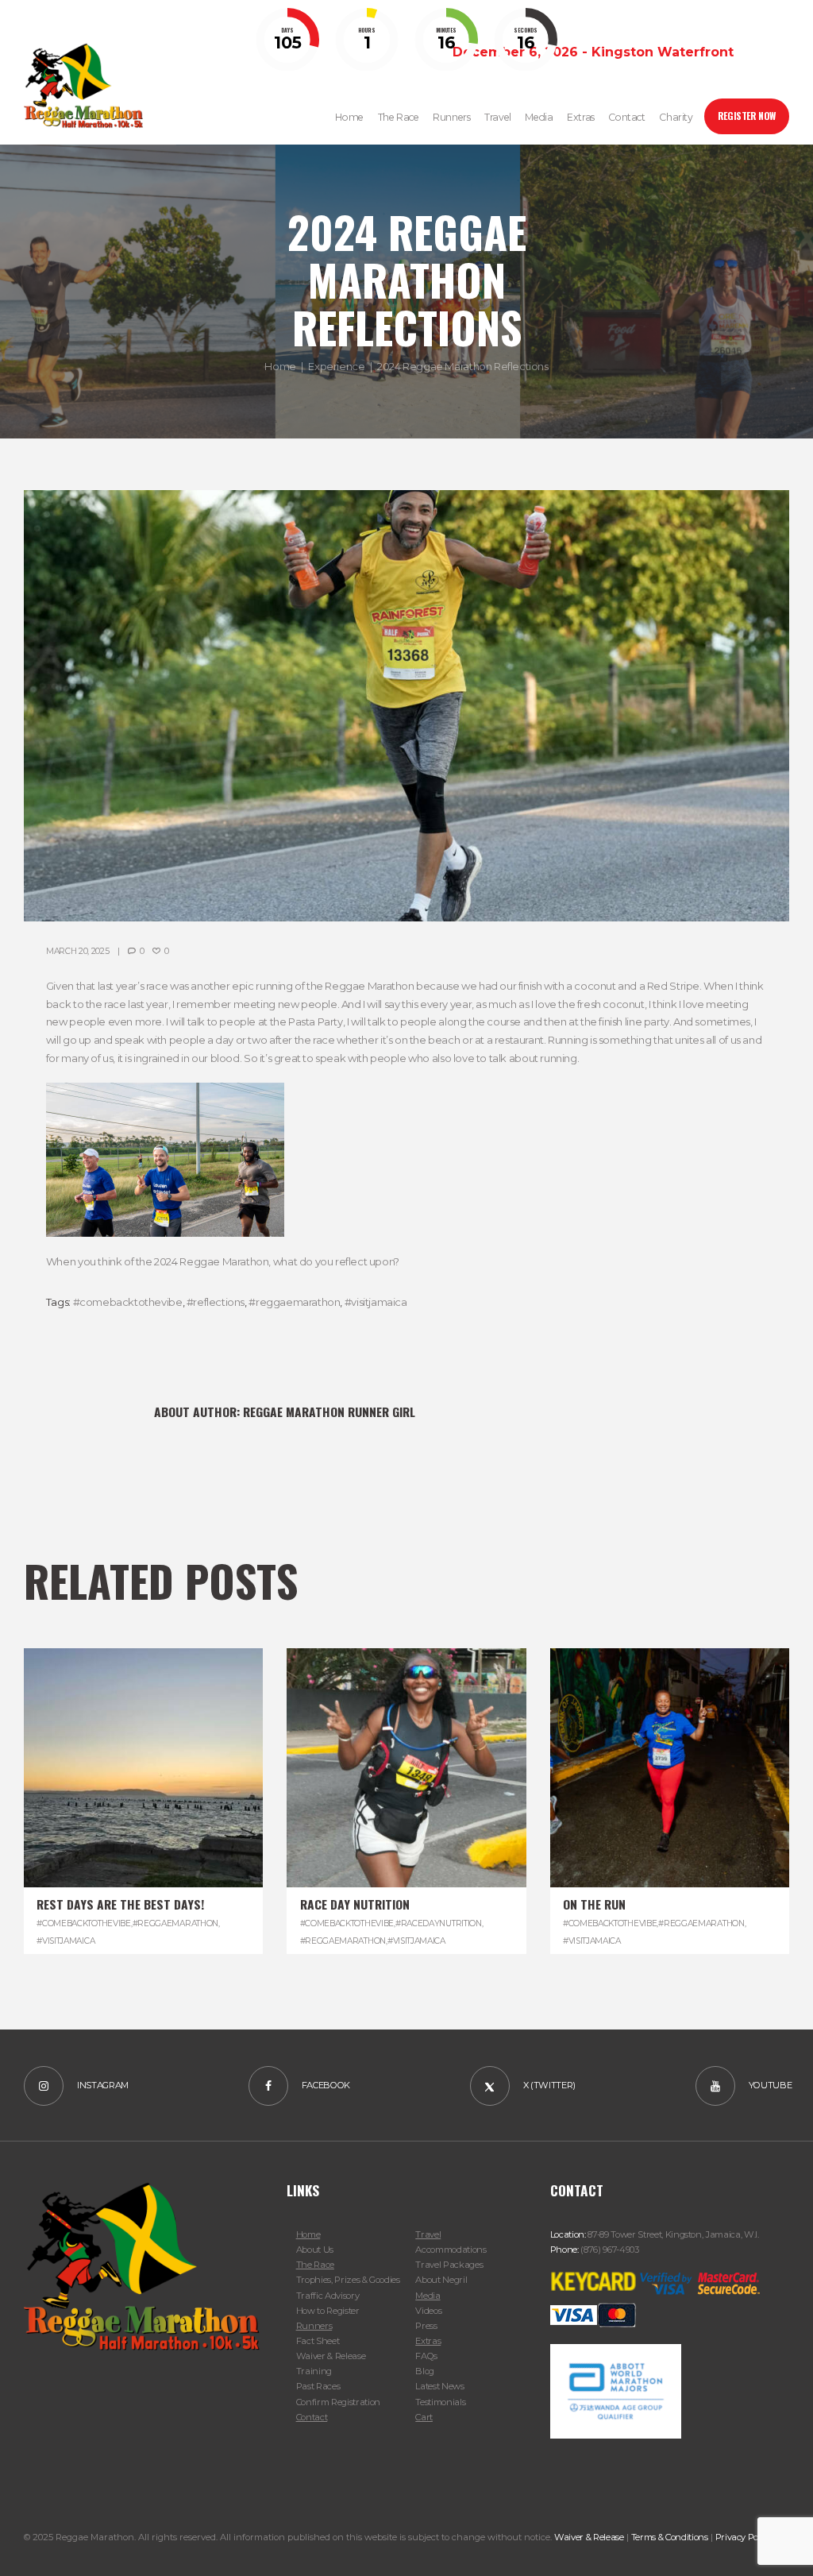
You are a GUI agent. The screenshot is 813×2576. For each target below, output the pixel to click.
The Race (315, 2265)
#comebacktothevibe (128, 1302)
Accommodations (451, 2250)
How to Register (328, 2311)
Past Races (318, 2386)
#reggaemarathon (294, 1302)
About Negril (441, 2280)
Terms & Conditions (670, 2537)
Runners (314, 2326)
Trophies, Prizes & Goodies (348, 2280)
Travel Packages (449, 2265)
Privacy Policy (744, 2537)
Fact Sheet (318, 2341)
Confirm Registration (338, 2402)
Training (314, 2371)
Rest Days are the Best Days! (120, 1904)
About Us (315, 2250)
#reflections (216, 1302)
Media (428, 2296)
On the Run (594, 1904)
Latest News (439, 2386)
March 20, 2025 (78, 951)
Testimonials (440, 2402)
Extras (428, 2341)
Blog (425, 2371)
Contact (312, 2417)
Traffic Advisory (328, 2296)
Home (280, 366)
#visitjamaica (376, 1302)
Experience (336, 366)
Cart (424, 2417)
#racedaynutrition (439, 1923)
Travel (428, 2234)
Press (426, 2326)
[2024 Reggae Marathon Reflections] (406, 706)
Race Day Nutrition (355, 1904)
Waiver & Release (331, 2356)
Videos (428, 2311)
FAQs (426, 2356)
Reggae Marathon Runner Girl (329, 1412)
